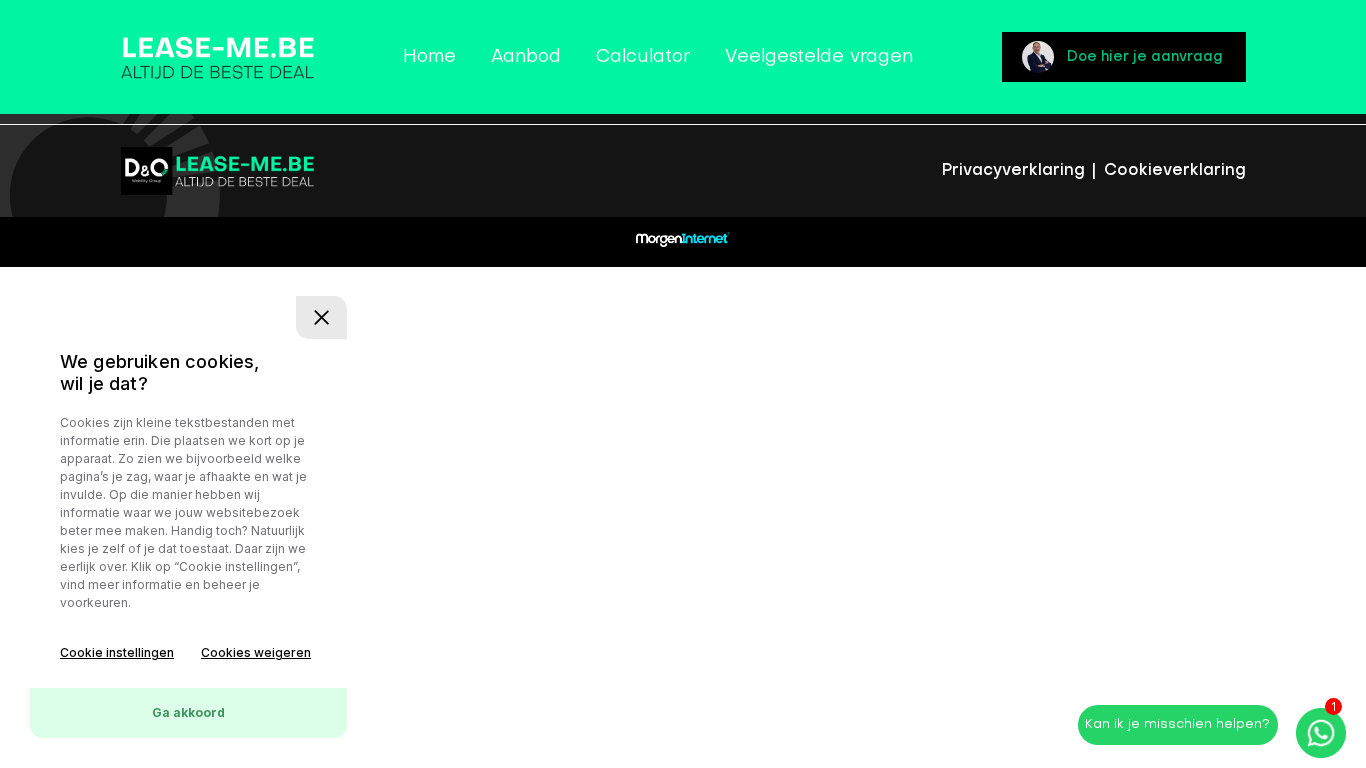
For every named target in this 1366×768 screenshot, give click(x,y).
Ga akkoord (188, 712)
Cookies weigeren (256, 652)
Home (429, 57)
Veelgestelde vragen (819, 57)
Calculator (643, 57)
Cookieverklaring (1175, 171)
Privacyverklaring (1016, 171)
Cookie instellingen (117, 652)
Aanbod (526, 57)
